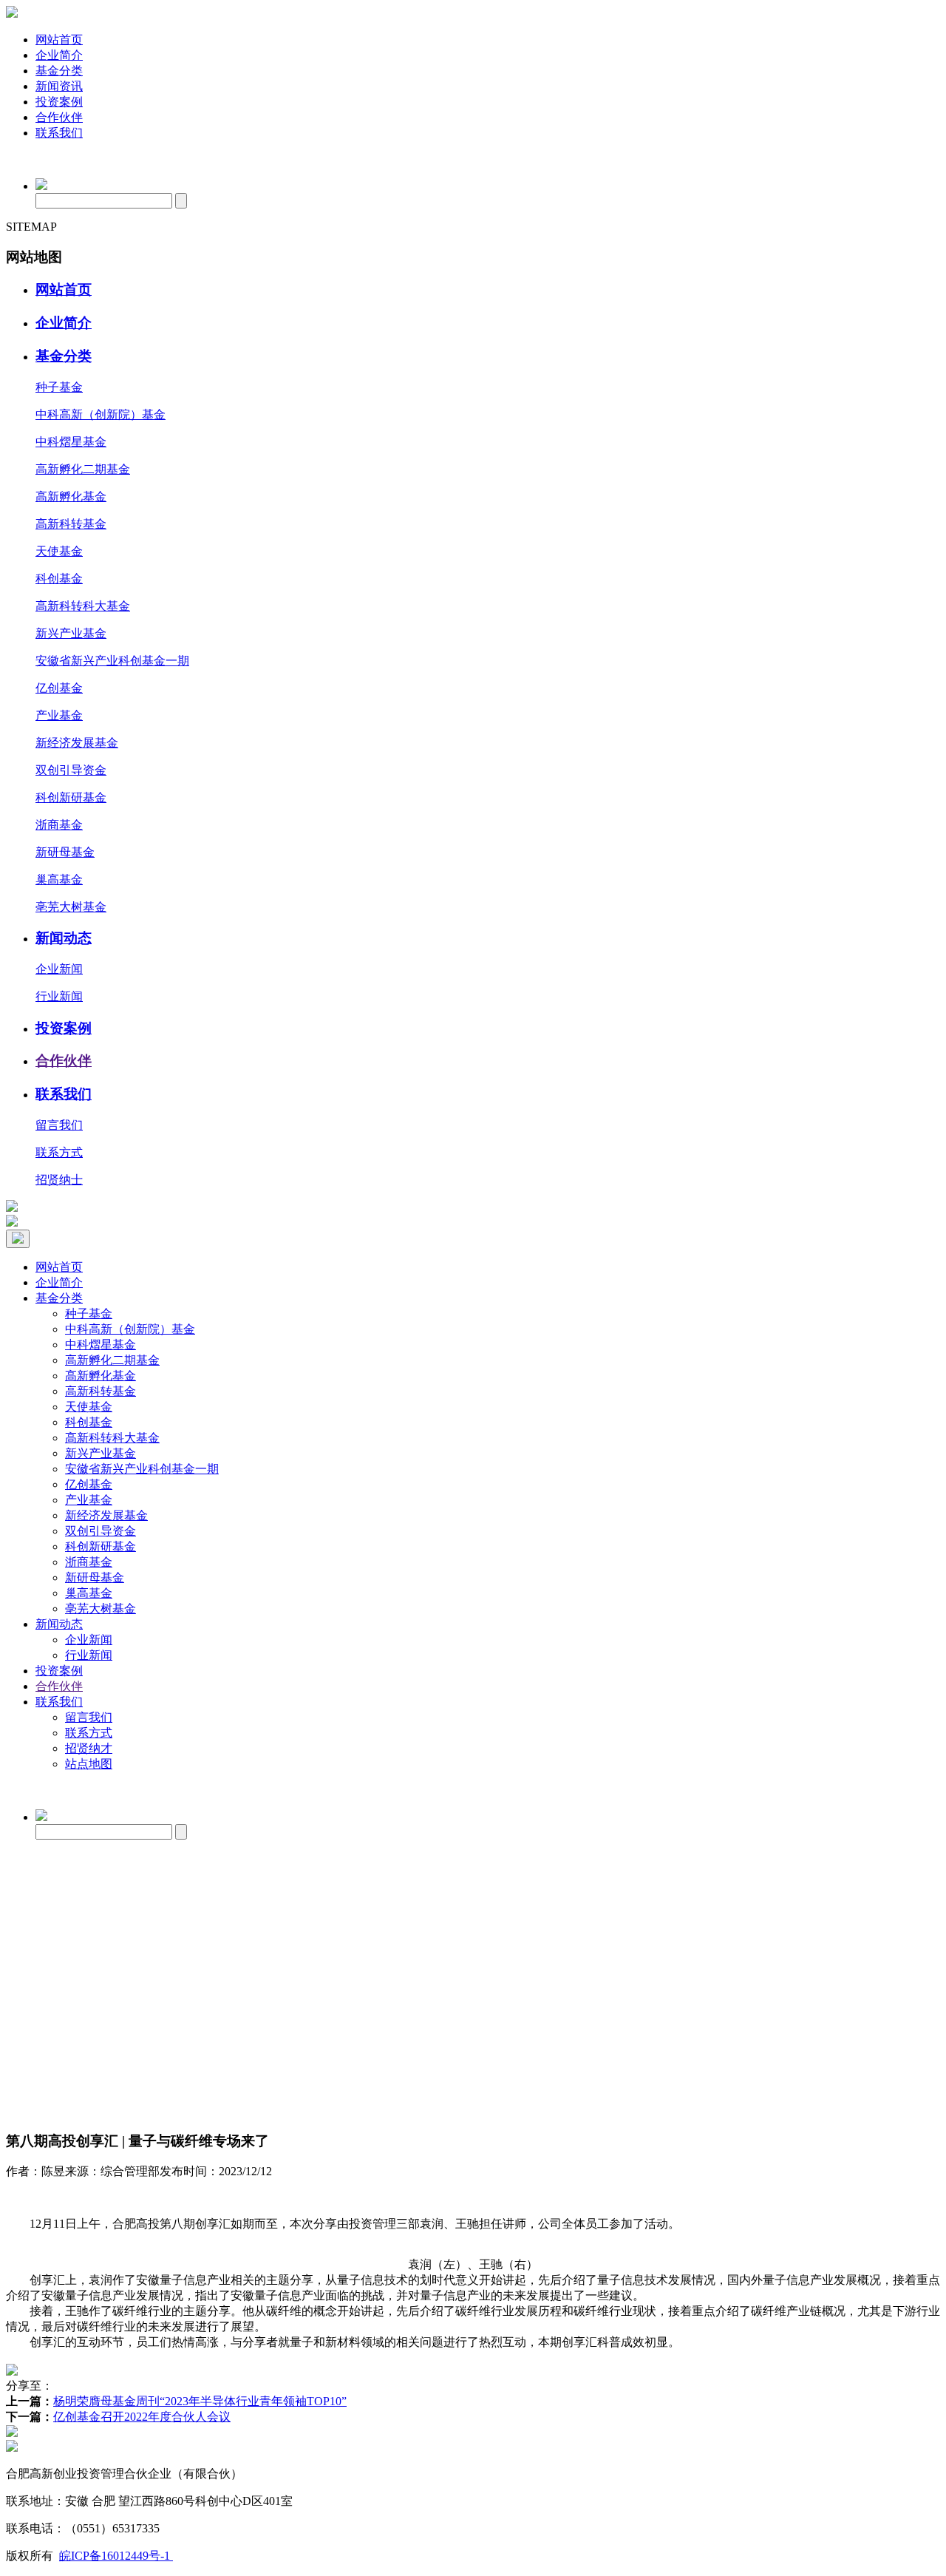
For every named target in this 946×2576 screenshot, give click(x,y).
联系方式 (59, 1152)
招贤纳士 (59, 1180)
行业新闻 (59, 996)
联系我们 (59, 133)
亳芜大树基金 (71, 907)
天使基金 (59, 551)
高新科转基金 (71, 524)
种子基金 (59, 387)
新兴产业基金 (71, 633)
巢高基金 (59, 879)
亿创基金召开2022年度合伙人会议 (142, 2417)
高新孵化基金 (71, 496)
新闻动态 (64, 938)
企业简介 (59, 55)
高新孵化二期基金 (83, 469)
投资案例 (59, 102)
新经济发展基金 (77, 743)
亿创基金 (59, 688)
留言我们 (59, 1125)
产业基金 (59, 715)
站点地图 (89, 1764)
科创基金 (59, 579)
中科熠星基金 (71, 442)
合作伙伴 (59, 117)
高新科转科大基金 (83, 606)
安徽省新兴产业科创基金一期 (112, 661)
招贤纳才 (89, 1748)
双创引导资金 (71, 770)
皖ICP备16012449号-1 (116, 2556)
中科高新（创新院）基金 (101, 414)
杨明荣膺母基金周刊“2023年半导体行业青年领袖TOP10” (200, 2401)
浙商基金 (59, 825)
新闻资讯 (59, 86)
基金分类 (59, 71)
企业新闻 (59, 969)
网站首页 (59, 40)
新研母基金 (65, 852)
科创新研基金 (71, 797)
